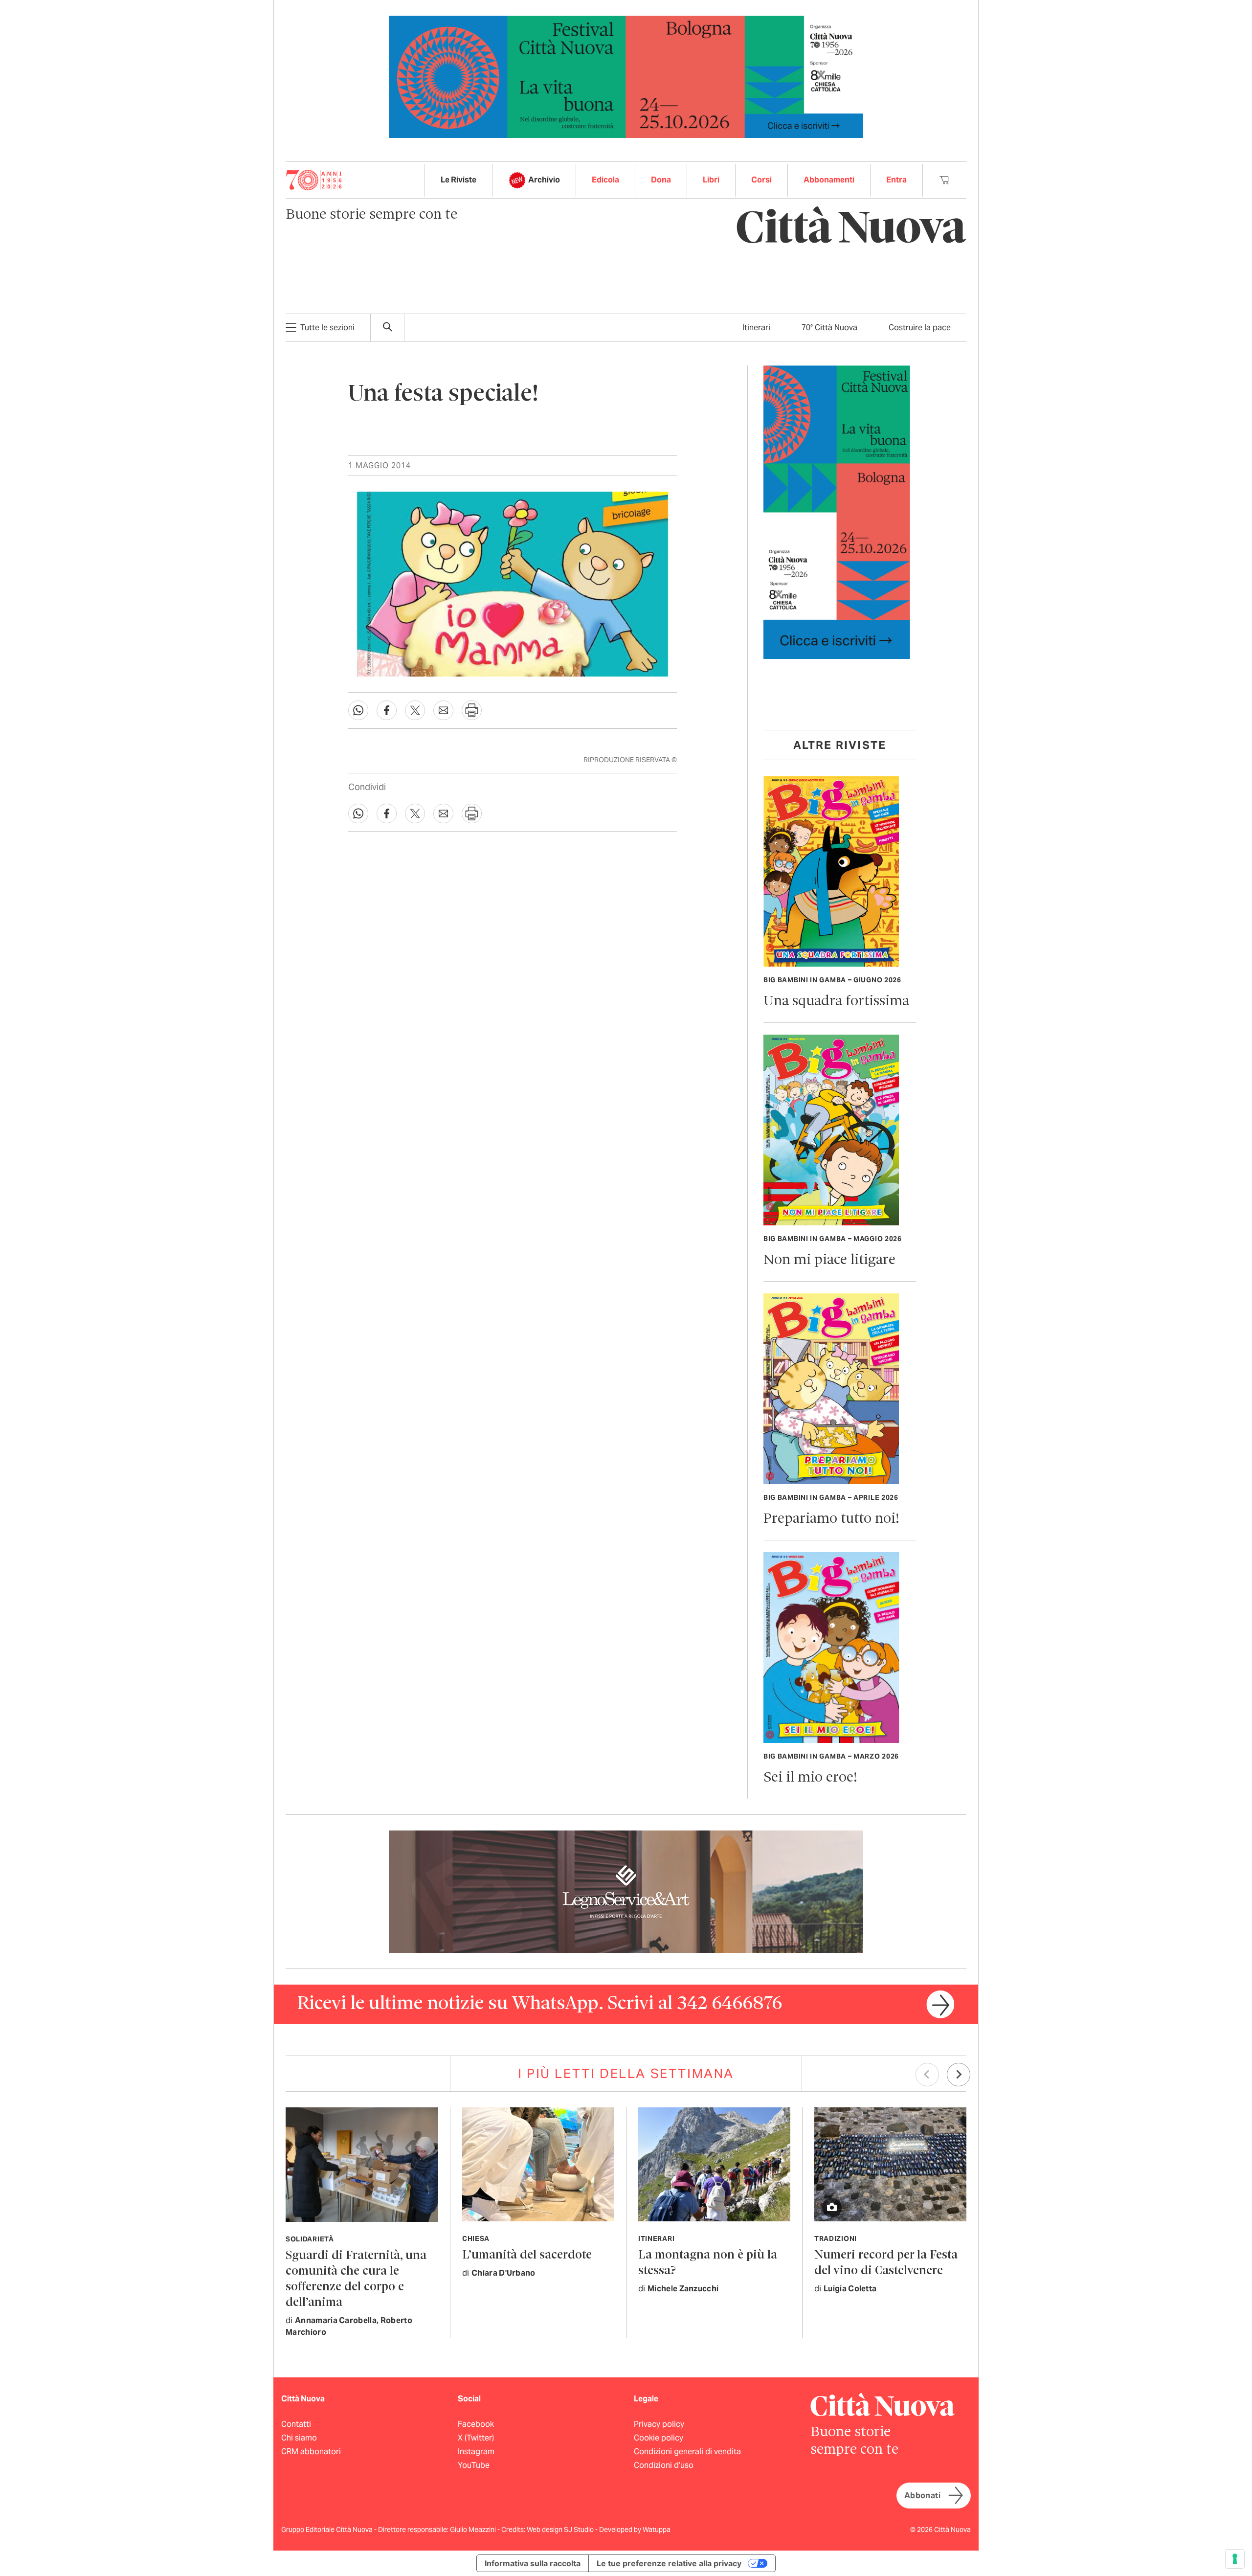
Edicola (605, 180)
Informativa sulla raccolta (533, 2563)
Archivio (544, 180)
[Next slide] (959, 2075)
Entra (896, 180)
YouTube (474, 2465)
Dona (661, 180)
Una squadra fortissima (836, 1002)
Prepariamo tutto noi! (831, 1519)
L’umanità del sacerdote (527, 2255)
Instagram (476, 2452)
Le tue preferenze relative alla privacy (669, 2563)
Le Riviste (458, 180)
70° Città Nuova (829, 328)
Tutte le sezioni (327, 328)
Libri (711, 180)
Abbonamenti (829, 180)
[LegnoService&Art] (626, 1891)
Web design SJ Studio (561, 2530)
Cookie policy (659, 2438)
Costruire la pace (920, 328)
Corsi (761, 180)
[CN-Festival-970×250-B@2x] (626, 76)
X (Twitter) (476, 2438)
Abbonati (922, 2496)
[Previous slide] (927, 2075)
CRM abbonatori (311, 2452)
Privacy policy (659, 2424)
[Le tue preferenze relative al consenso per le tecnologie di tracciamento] (1235, 2559)
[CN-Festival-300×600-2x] (837, 511)
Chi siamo (299, 2438)
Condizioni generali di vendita (687, 2452)
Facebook (476, 2424)
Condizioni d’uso (664, 2465)
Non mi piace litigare (829, 1260)
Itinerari (756, 328)
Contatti (296, 2424)
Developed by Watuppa (635, 2530)
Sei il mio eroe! (810, 1778)
